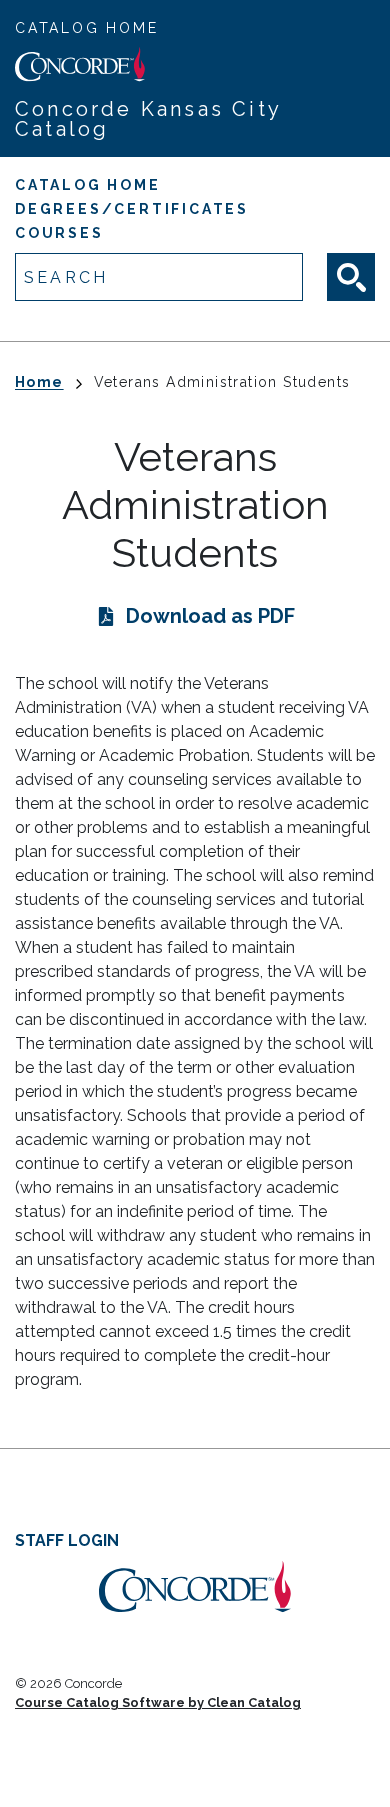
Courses (59, 233)
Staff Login (67, 1540)
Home (39, 382)
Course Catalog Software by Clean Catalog (158, 1702)
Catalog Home (87, 28)
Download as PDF (210, 616)
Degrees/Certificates (132, 209)
